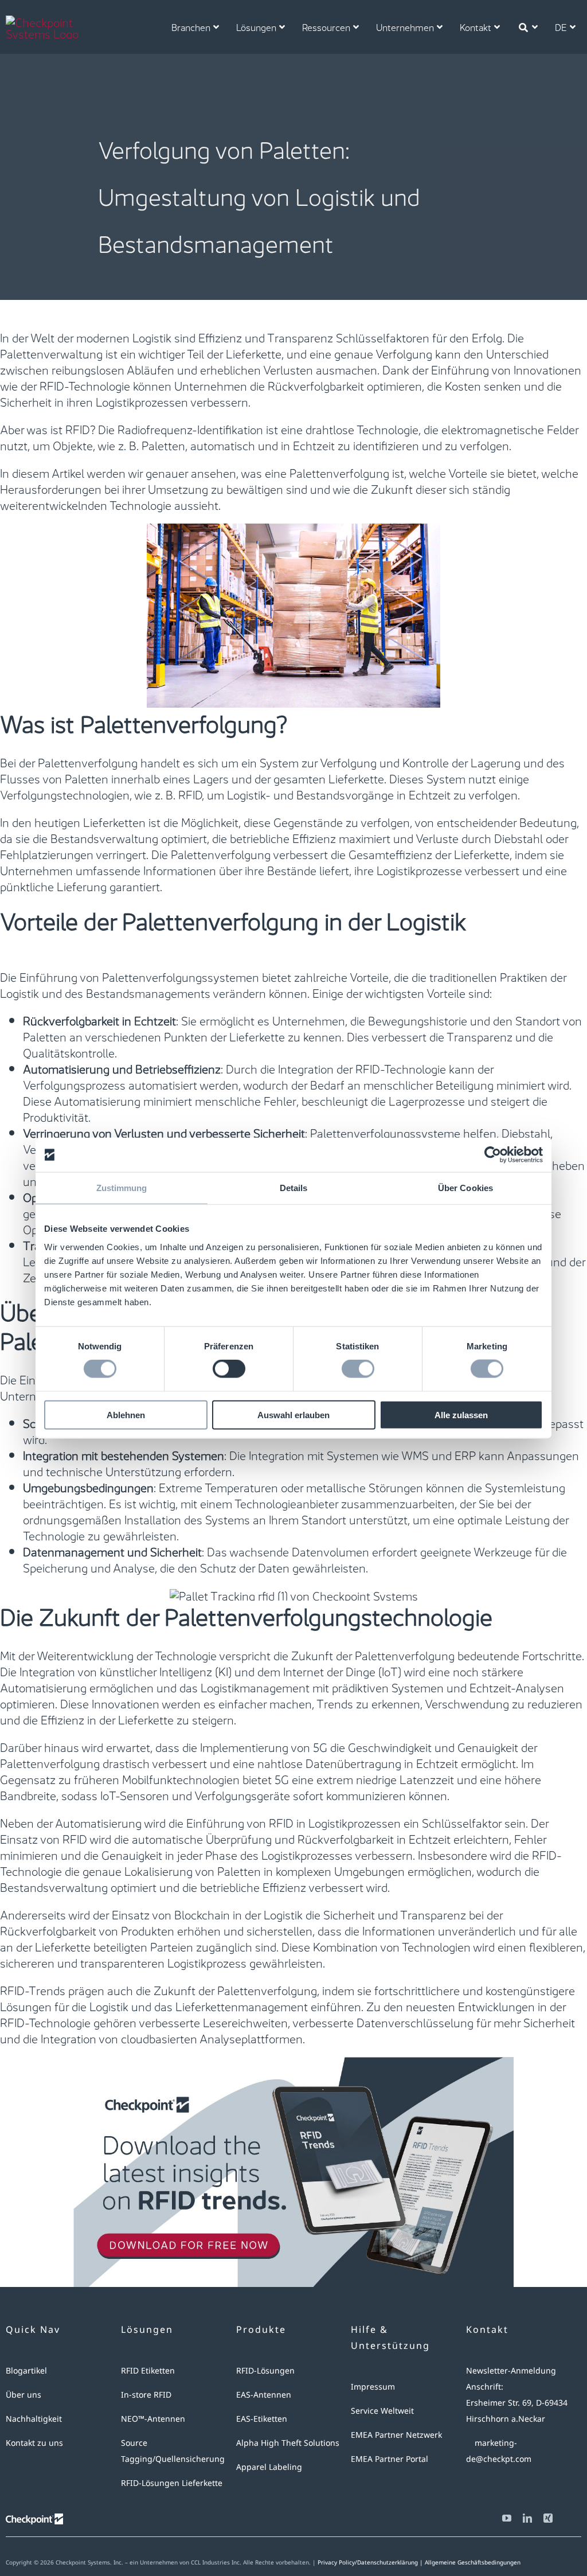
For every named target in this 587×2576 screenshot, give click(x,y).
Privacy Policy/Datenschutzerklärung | (371, 2562)
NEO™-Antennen (153, 2419)
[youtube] (507, 2518)
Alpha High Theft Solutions (288, 2443)
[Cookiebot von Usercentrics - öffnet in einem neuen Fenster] (493, 1155)
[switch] (229, 1369)
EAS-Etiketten (262, 2419)
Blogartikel (26, 2370)
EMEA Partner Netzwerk (396, 2435)
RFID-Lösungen (265, 2370)
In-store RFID (146, 2394)
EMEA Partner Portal (390, 2459)
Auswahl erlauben (293, 1414)
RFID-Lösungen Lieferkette (172, 2483)
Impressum (373, 2386)
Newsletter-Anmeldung (511, 2370)
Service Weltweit (382, 2411)
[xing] (548, 2518)
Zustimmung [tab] (122, 1188)
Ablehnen (126, 1414)
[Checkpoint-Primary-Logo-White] (54, 21)
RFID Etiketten (148, 2370)
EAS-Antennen (264, 2394)
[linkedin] (527, 2518)
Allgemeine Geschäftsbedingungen (473, 2562)
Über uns (24, 2394)
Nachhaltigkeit (34, 2419)
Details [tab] (294, 1188)
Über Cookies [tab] (465, 1188)
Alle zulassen (461, 1414)
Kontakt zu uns (34, 2443)
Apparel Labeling (269, 2467)
